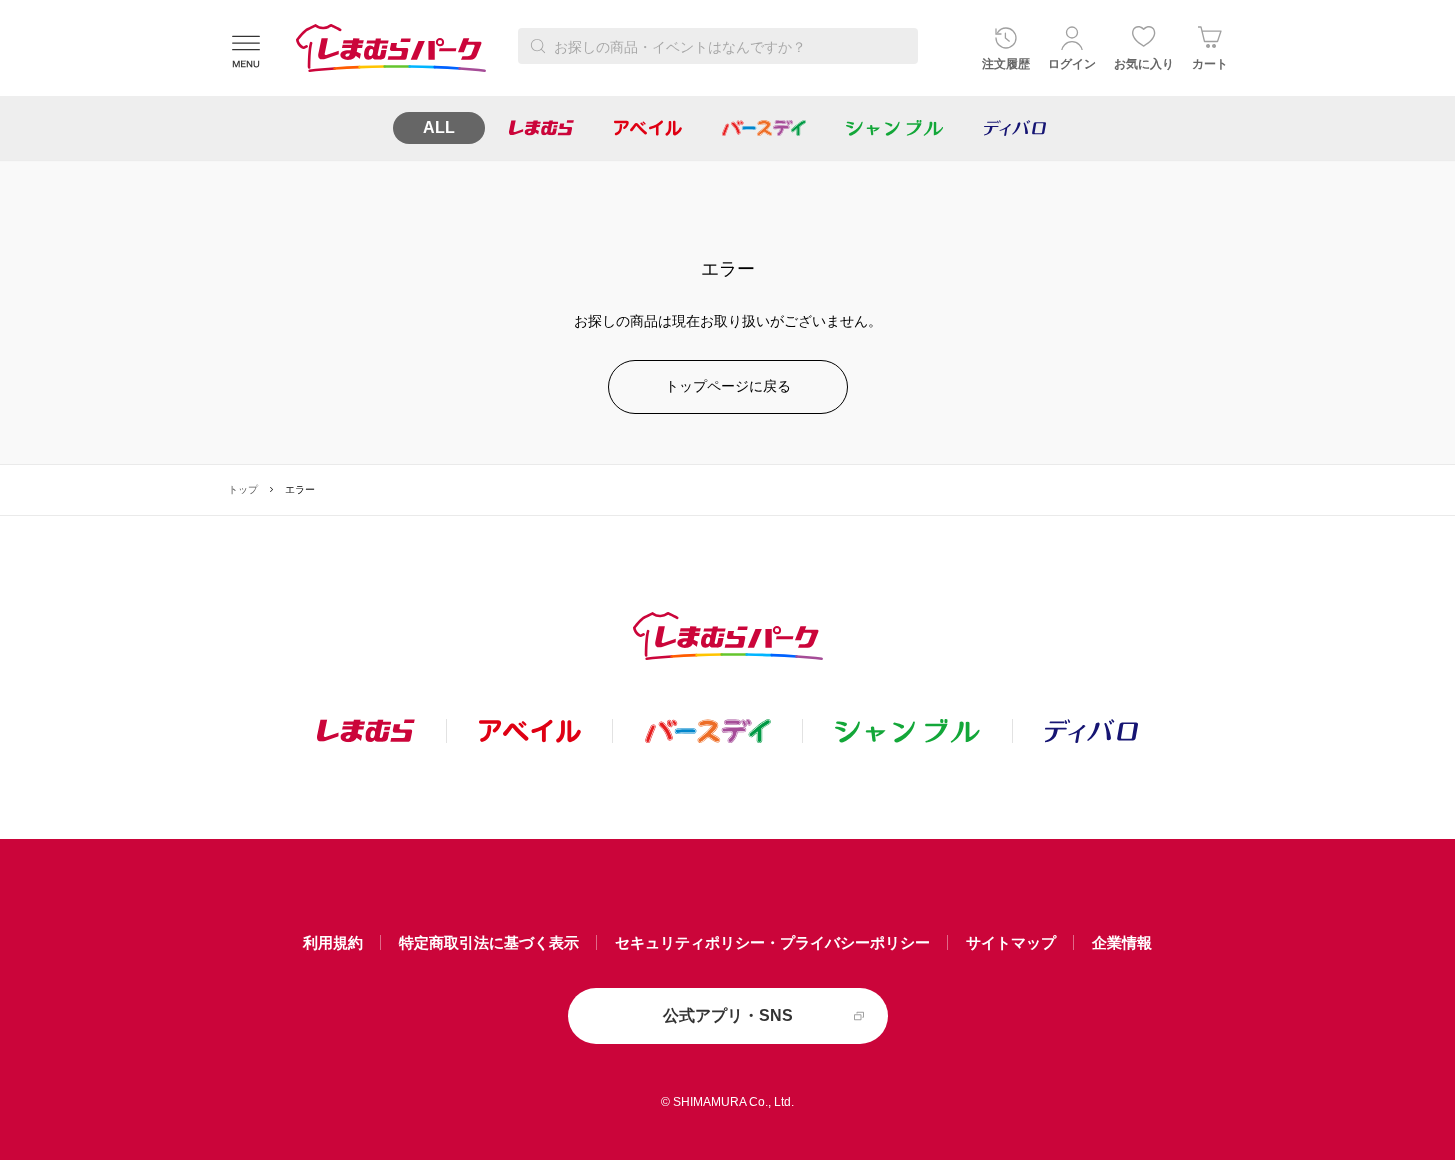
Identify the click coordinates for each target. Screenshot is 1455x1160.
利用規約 (333, 942)
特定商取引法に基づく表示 (489, 942)
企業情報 (1122, 942)
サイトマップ (1011, 942)
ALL (439, 127)
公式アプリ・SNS (728, 1015)
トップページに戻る (728, 386)
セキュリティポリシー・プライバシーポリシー (772, 942)
